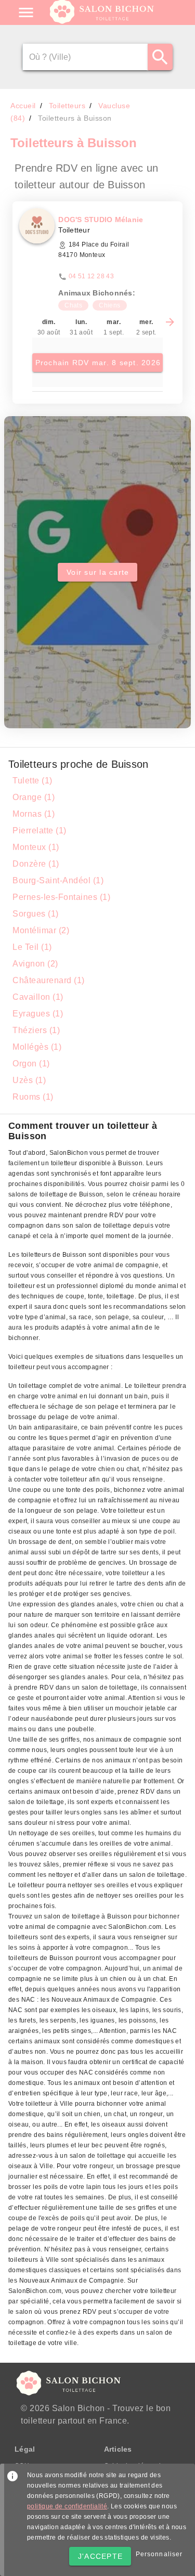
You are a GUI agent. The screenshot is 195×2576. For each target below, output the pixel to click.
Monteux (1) (36, 847)
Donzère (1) (36, 864)
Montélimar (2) (41, 930)
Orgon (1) (31, 1064)
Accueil (23, 106)
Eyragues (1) (38, 1014)
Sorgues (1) (36, 914)
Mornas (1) (34, 814)
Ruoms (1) (33, 1097)
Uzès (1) (29, 1080)
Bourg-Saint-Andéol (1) (58, 880)
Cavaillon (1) (38, 997)
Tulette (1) (32, 781)
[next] (170, 322)
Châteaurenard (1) (49, 980)
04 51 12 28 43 (92, 276)
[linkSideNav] (26, 12)
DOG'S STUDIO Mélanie (101, 220)
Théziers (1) (36, 1030)
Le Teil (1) (32, 947)
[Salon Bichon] (103, 21)
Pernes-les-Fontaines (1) (61, 897)
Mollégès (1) (37, 1047)
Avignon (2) (35, 964)
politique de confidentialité (67, 2506)
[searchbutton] (160, 57)
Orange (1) (34, 797)
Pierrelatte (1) (40, 830)
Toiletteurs (67, 106)
